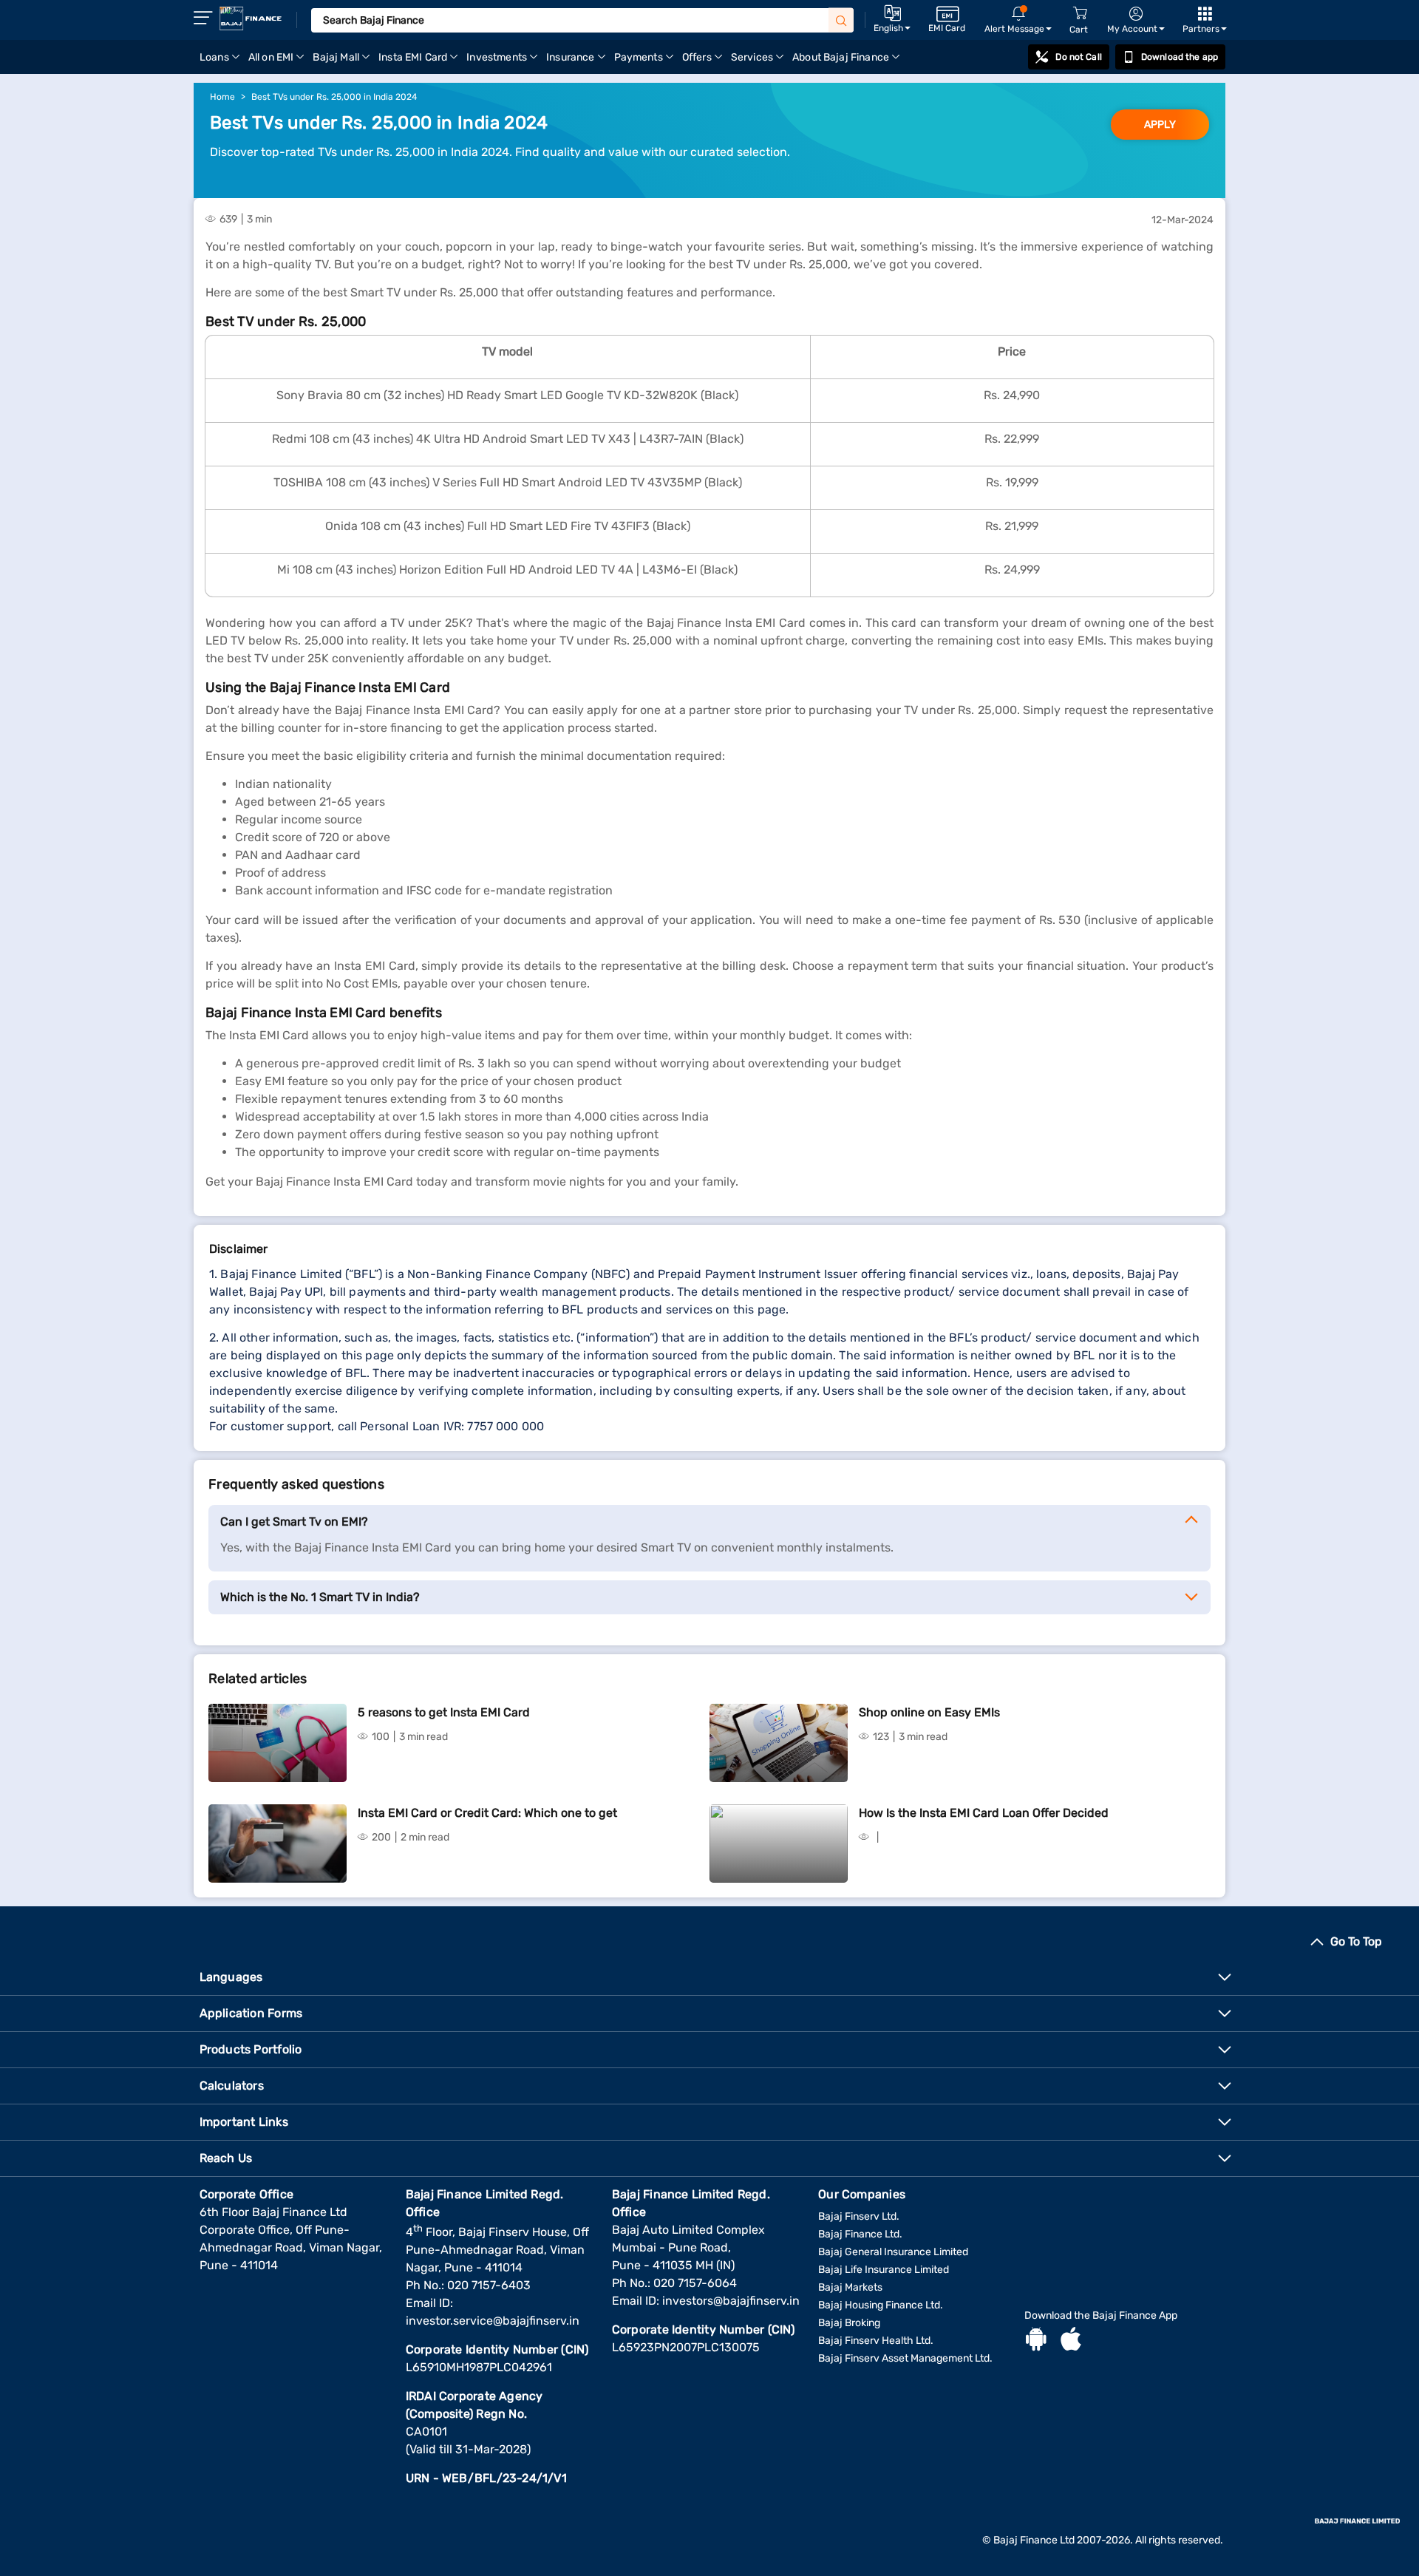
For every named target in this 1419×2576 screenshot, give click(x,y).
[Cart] (1080, 14)
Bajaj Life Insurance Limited (884, 2270)
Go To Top (1356, 1941)
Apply (1160, 125)
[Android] (1036, 2341)
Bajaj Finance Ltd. (860, 2234)
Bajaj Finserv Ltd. (859, 2216)
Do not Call (1078, 57)
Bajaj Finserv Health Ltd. (876, 2341)
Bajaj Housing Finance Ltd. (881, 2305)
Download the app (1180, 57)
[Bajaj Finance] (251, 18)
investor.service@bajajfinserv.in (493, 2321)
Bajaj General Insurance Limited (893, 2252)
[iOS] (1071, 2341)
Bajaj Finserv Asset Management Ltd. (905, 2358)
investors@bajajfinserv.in (731, 2301)
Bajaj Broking (849, 2323)
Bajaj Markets (850, 2287)
